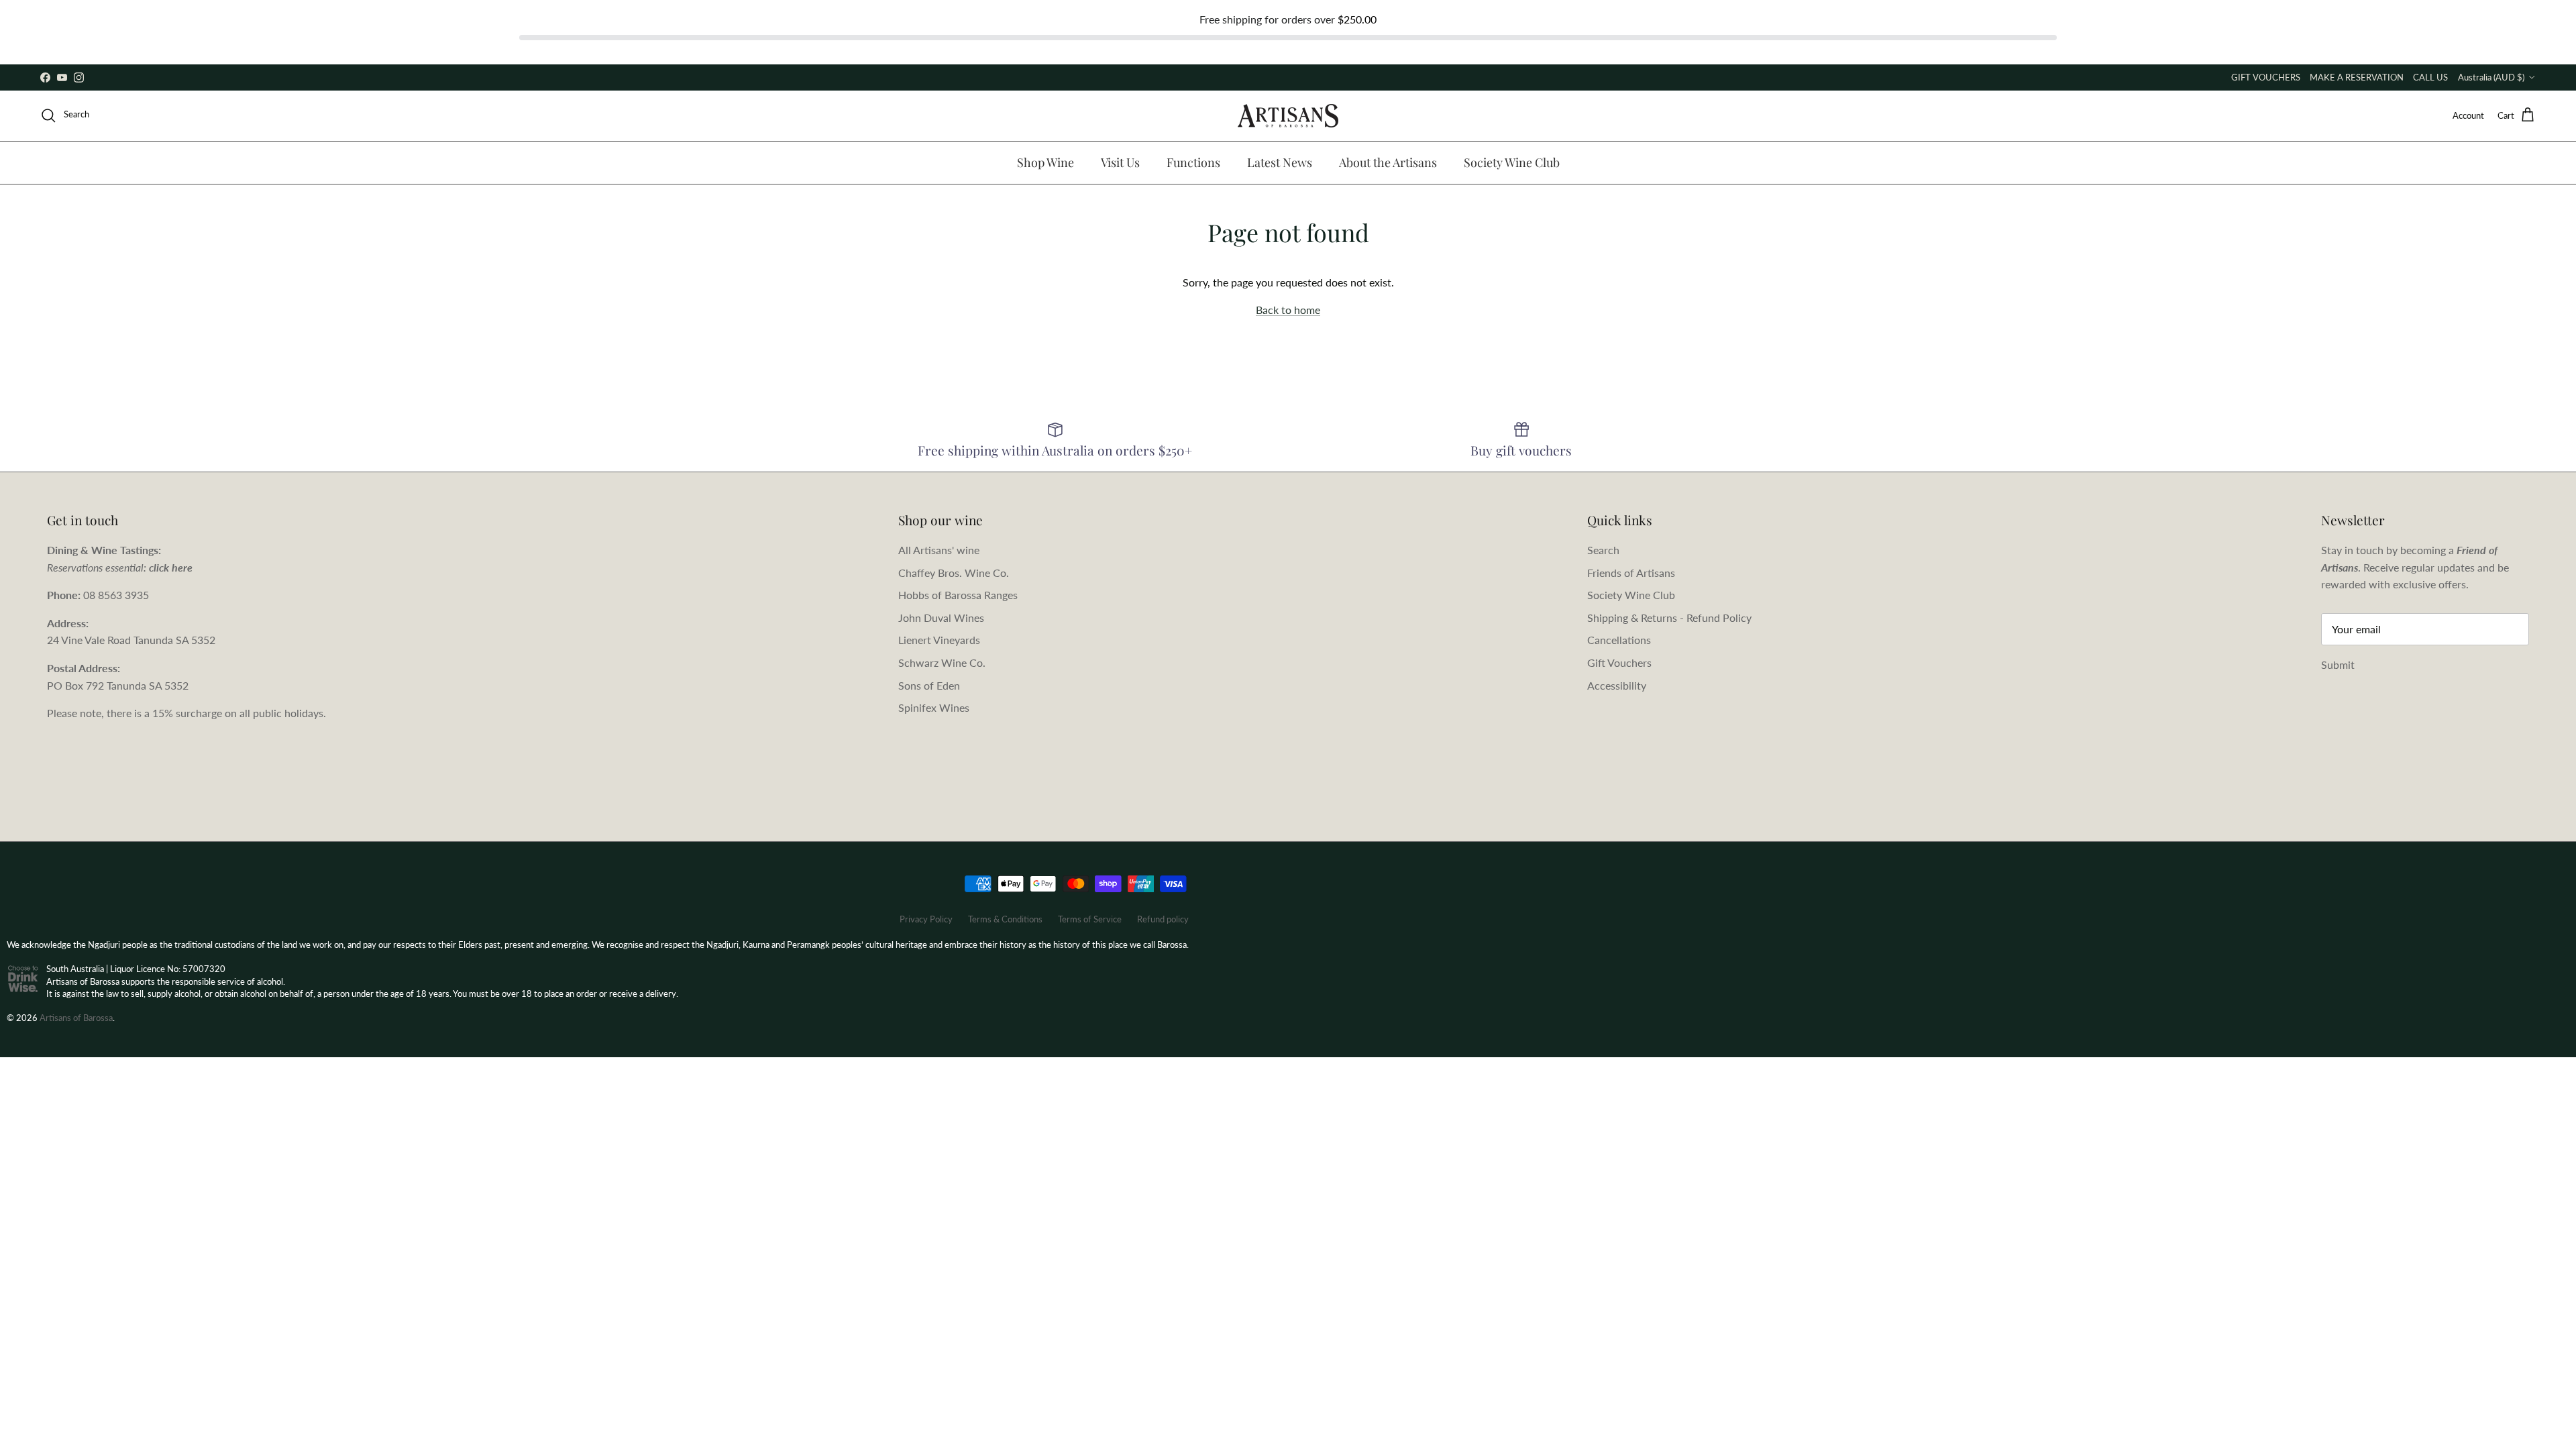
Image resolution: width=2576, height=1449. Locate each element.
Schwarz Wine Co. (942, 662)
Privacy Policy (926, 919)
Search (1603, 550)
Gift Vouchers (1619, 662)
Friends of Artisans (1631, 573)
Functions (1193, 162)
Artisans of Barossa (76, 1018)
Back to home (1288, 310)
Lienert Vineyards (939, 640)
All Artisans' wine (939, 550)
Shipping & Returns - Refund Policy (1669, 618)
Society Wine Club (1512, 162)
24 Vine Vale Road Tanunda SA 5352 (131, 640)
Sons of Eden (929, 685)
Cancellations (1619, 640)
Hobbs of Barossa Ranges (958, 595)
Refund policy (1163, 919)
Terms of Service (1090, 919)
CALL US (2430, 77)
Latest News (1280, 162)
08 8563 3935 (116, 595)
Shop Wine (1045, 162)
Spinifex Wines (934, 707)
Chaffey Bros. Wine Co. (954, 573)
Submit (2338, 664)
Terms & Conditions (1005, 919)
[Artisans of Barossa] (1288, 116)
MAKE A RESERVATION (2357, 77)
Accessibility (1617, 685)
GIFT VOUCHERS (2266, 77)
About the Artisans (1388, 162)
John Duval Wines (941, 618)
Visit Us (1120, 162)
